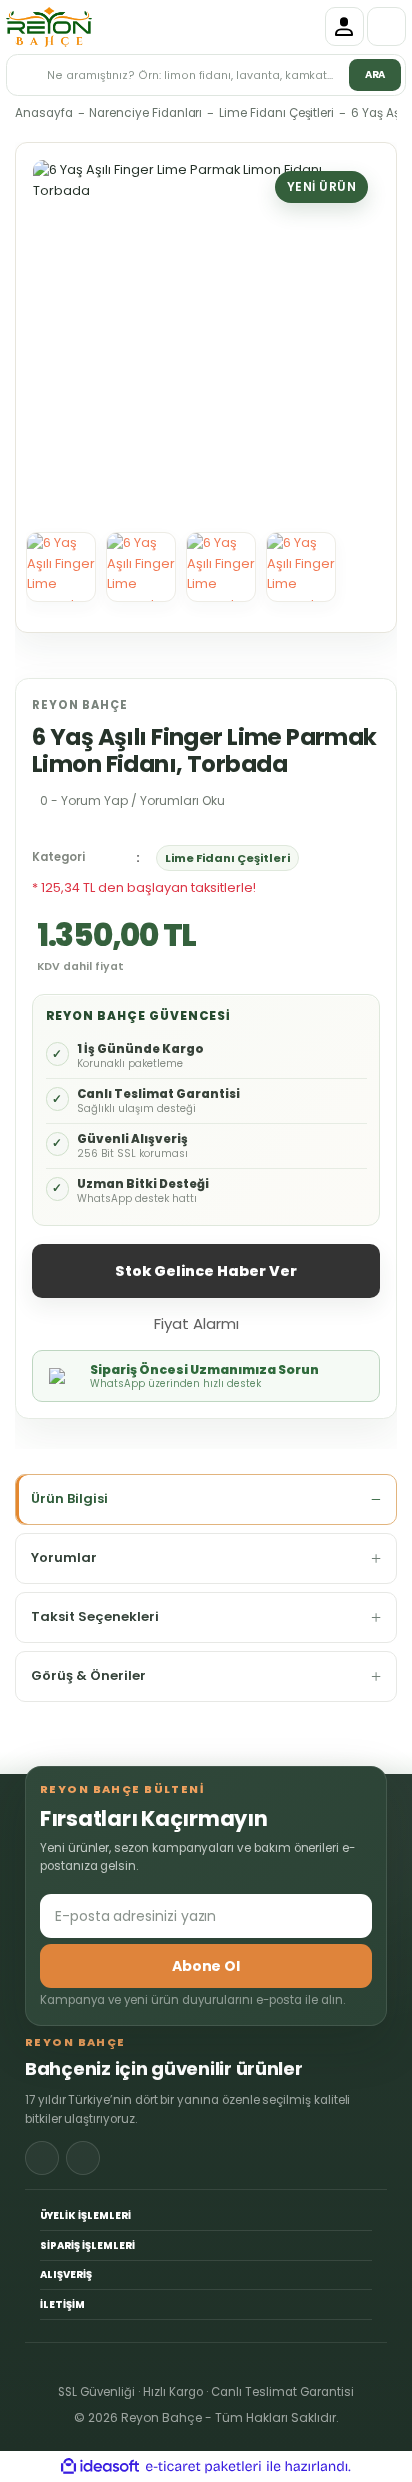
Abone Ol (206, 1966)
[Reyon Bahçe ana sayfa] (49, 27)
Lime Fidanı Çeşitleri (227, 858)
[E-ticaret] (203, 2467)
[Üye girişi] (344, 26)
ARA (375, 74)
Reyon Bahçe (80, 705)
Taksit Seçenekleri (95, 1616)
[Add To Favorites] (279, 1322)
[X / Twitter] (83, 2158)
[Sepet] (386, 26)
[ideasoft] (100, 2467)
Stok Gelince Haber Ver (206, 1271)
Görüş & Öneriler (88, 1675)
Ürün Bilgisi (69, 1498)
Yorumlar (64, 1557)
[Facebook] (42, 2158)
